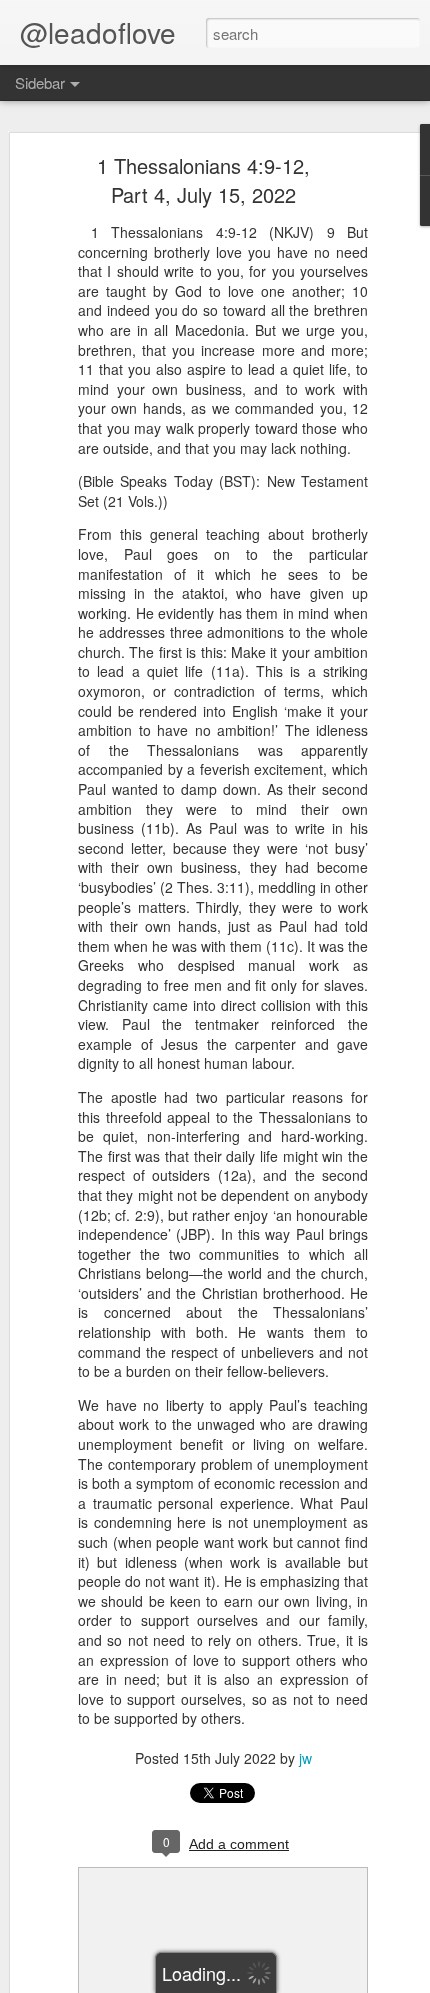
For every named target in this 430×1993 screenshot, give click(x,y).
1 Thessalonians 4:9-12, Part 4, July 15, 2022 (203, 180)
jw (305, 1758)
